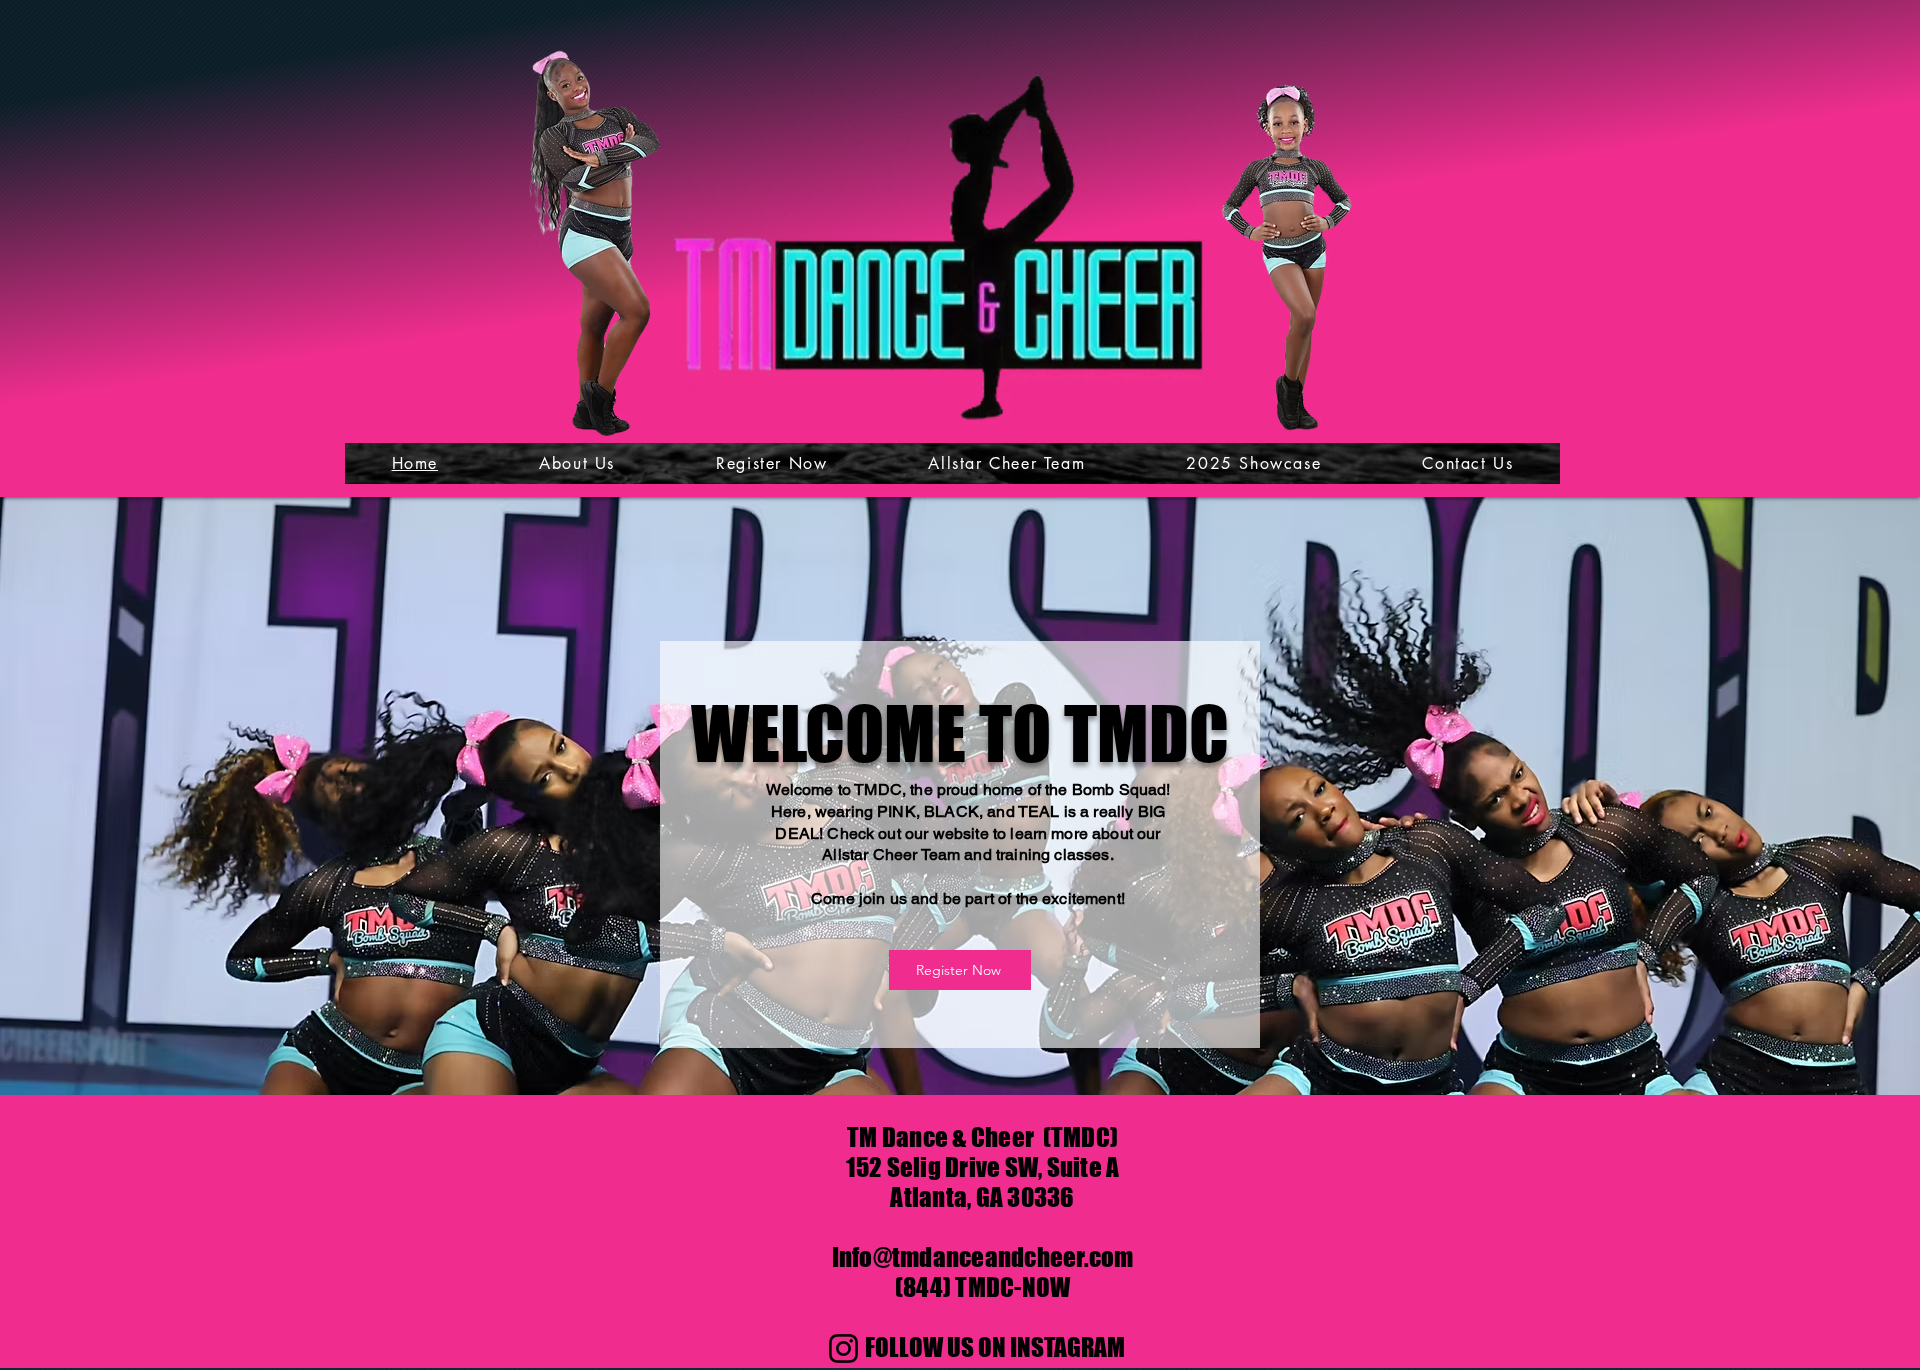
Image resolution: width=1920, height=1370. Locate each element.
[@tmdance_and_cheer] (843, 1348)
